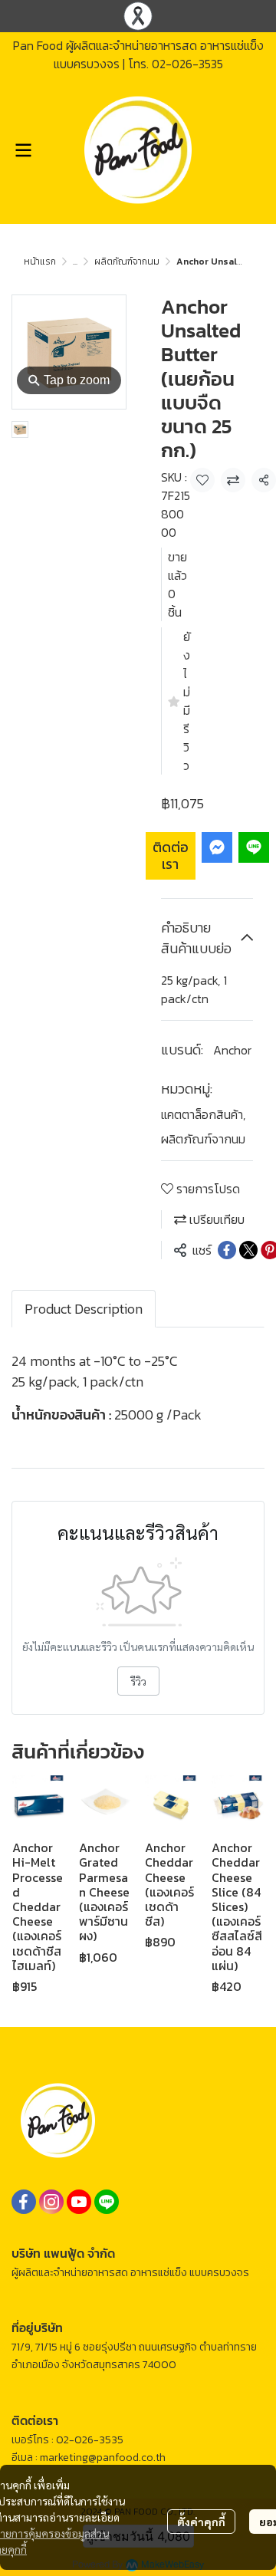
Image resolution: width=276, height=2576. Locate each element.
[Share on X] (248, 1250)
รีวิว (138, 1681)
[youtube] (79, 2202)
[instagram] (51, 2202)
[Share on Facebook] (227, 1250)
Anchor (232, 1050)
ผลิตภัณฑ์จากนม (127, 262)
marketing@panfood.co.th (103, 2458)
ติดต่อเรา (171, 855)
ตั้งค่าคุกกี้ (201, 2522)
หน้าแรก (40, 262)
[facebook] (24, 2202)
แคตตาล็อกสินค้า (203, 1114)
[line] (107, 2202)
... (75, 262)
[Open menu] (23, 150)
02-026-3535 (187, 64)
